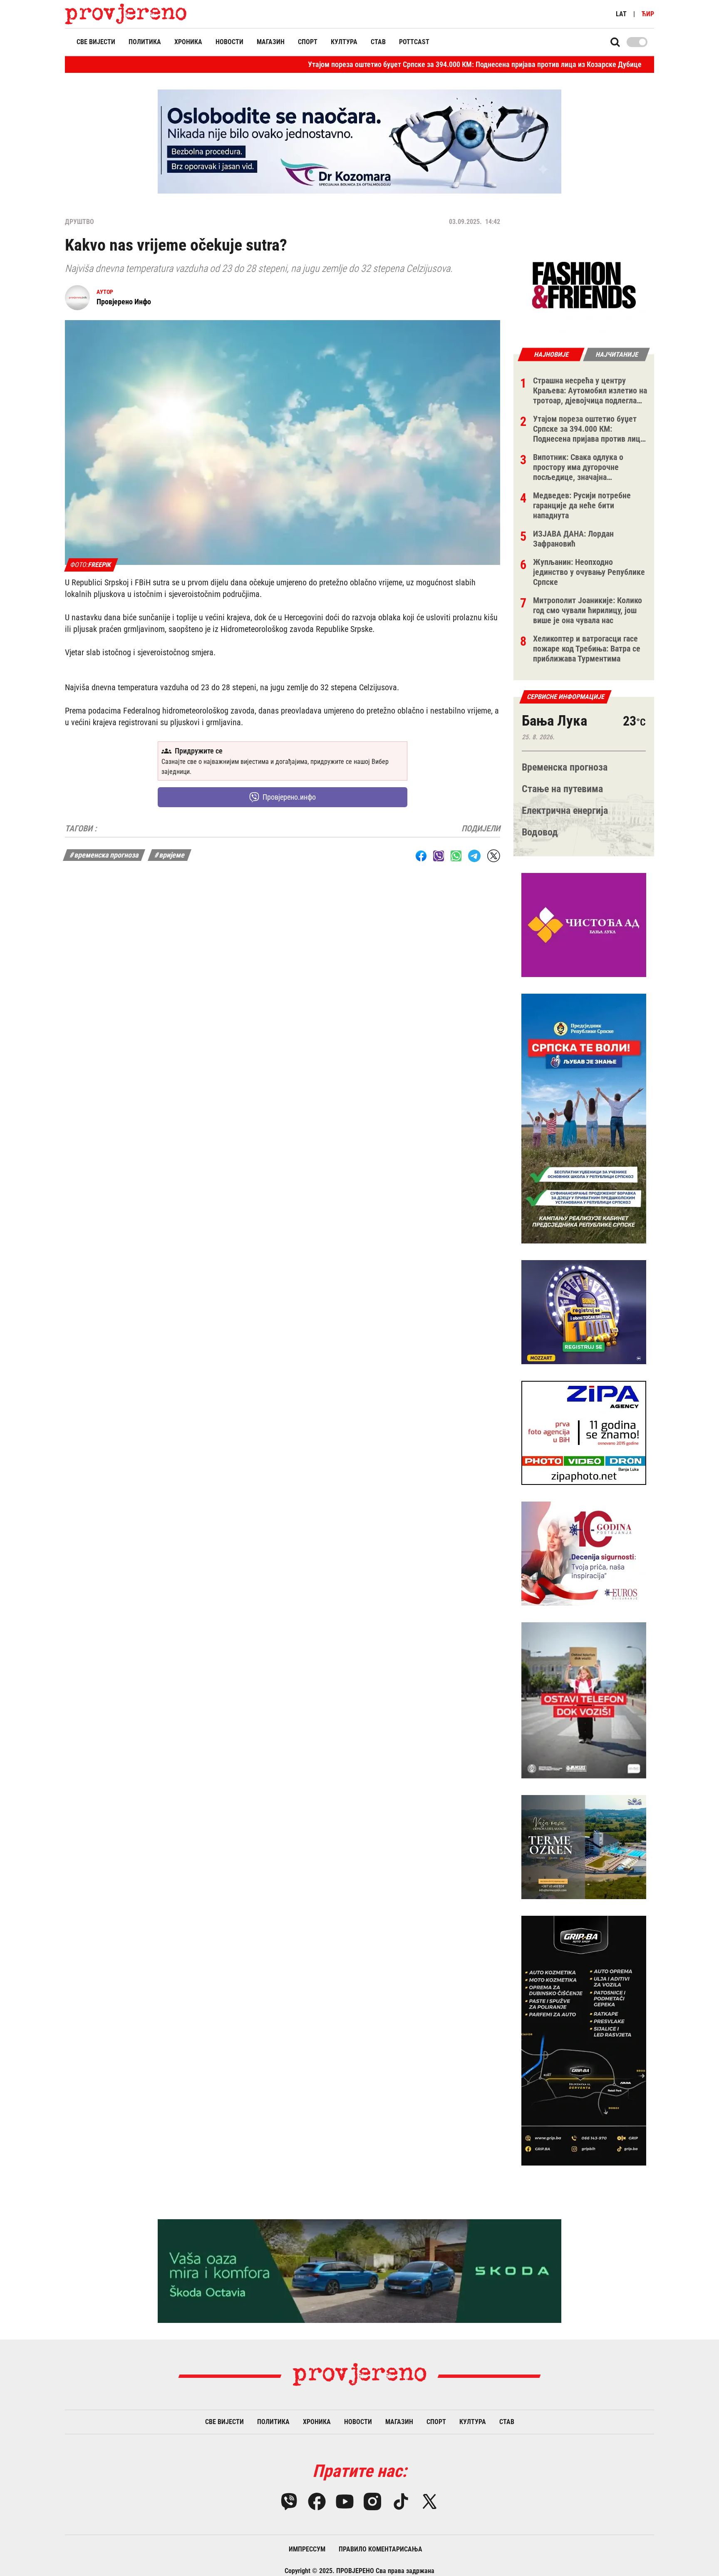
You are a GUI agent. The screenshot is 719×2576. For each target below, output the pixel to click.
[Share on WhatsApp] (456, 856)
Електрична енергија (565, 811)
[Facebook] (317, 2501)
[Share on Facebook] (421, 856)
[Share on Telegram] (474, 856)
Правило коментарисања (381, 2549)
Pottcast (414, 42)
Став (378, 42)
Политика (145, 42)
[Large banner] (359, 142)
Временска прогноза (565, 767)
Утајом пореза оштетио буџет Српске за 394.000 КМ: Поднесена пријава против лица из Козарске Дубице (378, 64)
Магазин (271, 42)
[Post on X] (494, 856)
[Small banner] (584, 286)
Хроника (188, 42)
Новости (229, 42)
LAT (621, 14)
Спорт (308, 42)
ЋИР (648, 14)
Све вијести (96, 42)
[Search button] (615, 42)
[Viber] (289, 2501)
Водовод (540, 832)
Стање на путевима (562, 789)
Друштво (79, 222)
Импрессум (307, 2549)
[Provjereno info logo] (126, 14)
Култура (344, 42)
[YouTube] (345, 2501)
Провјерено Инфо (124, 302)
